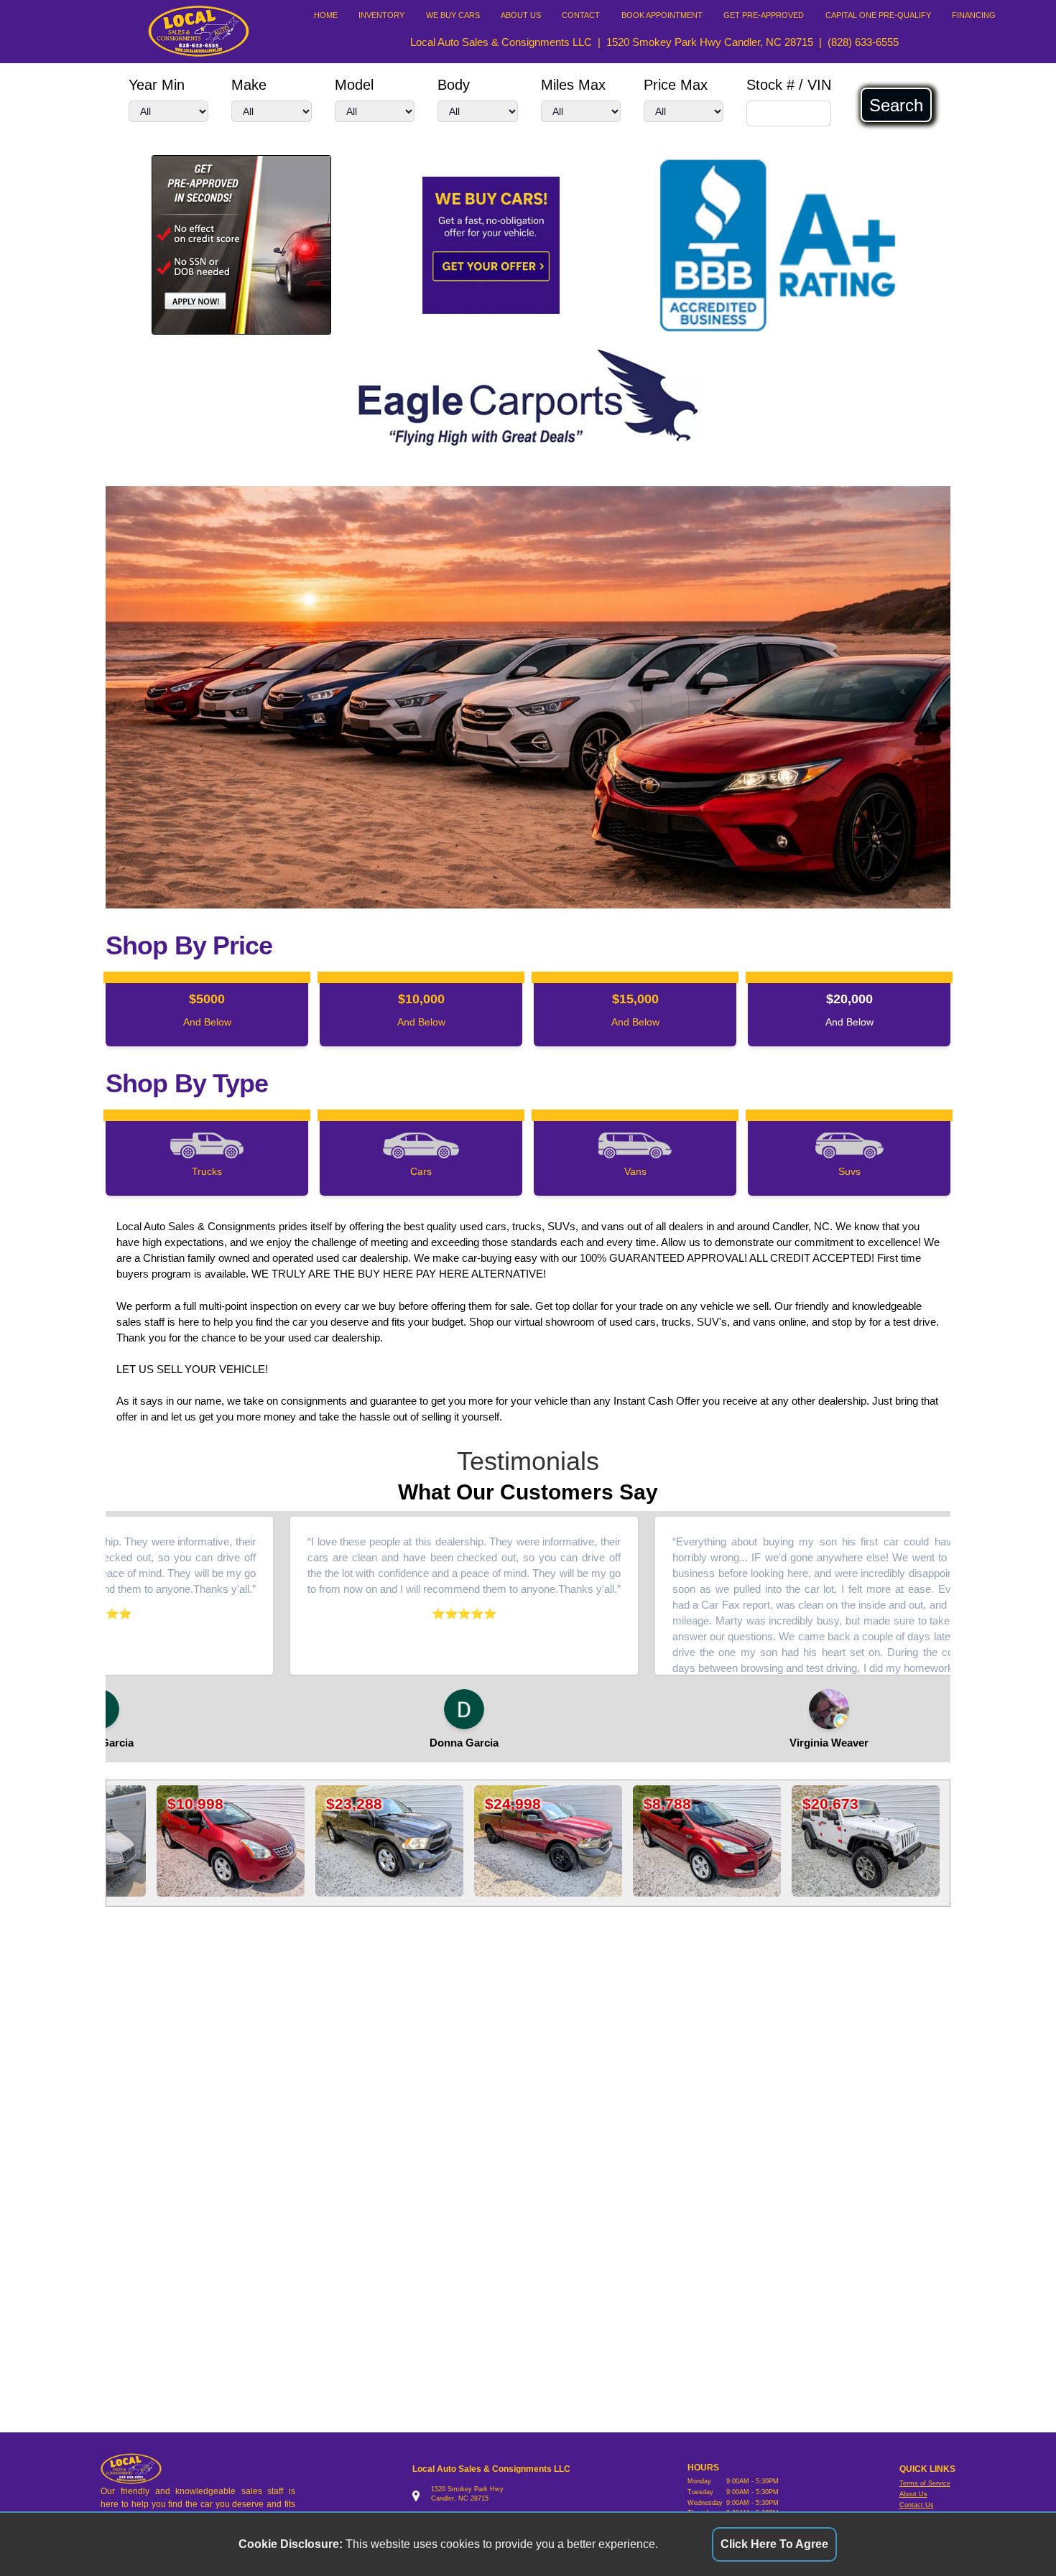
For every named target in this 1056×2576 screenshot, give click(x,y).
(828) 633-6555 (863, 42)
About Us (913, 2494)
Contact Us (917, 2505)
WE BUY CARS (453, 15)
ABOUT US (521, 15)
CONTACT (581, 15)
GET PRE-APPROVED (764, 15)
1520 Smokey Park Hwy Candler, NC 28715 (710, 42)
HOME (326, 15)
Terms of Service (925, 2483)
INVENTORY (381, 15)
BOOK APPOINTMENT (662, 15)
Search (896, 105)
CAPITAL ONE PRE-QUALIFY (878, 15)
